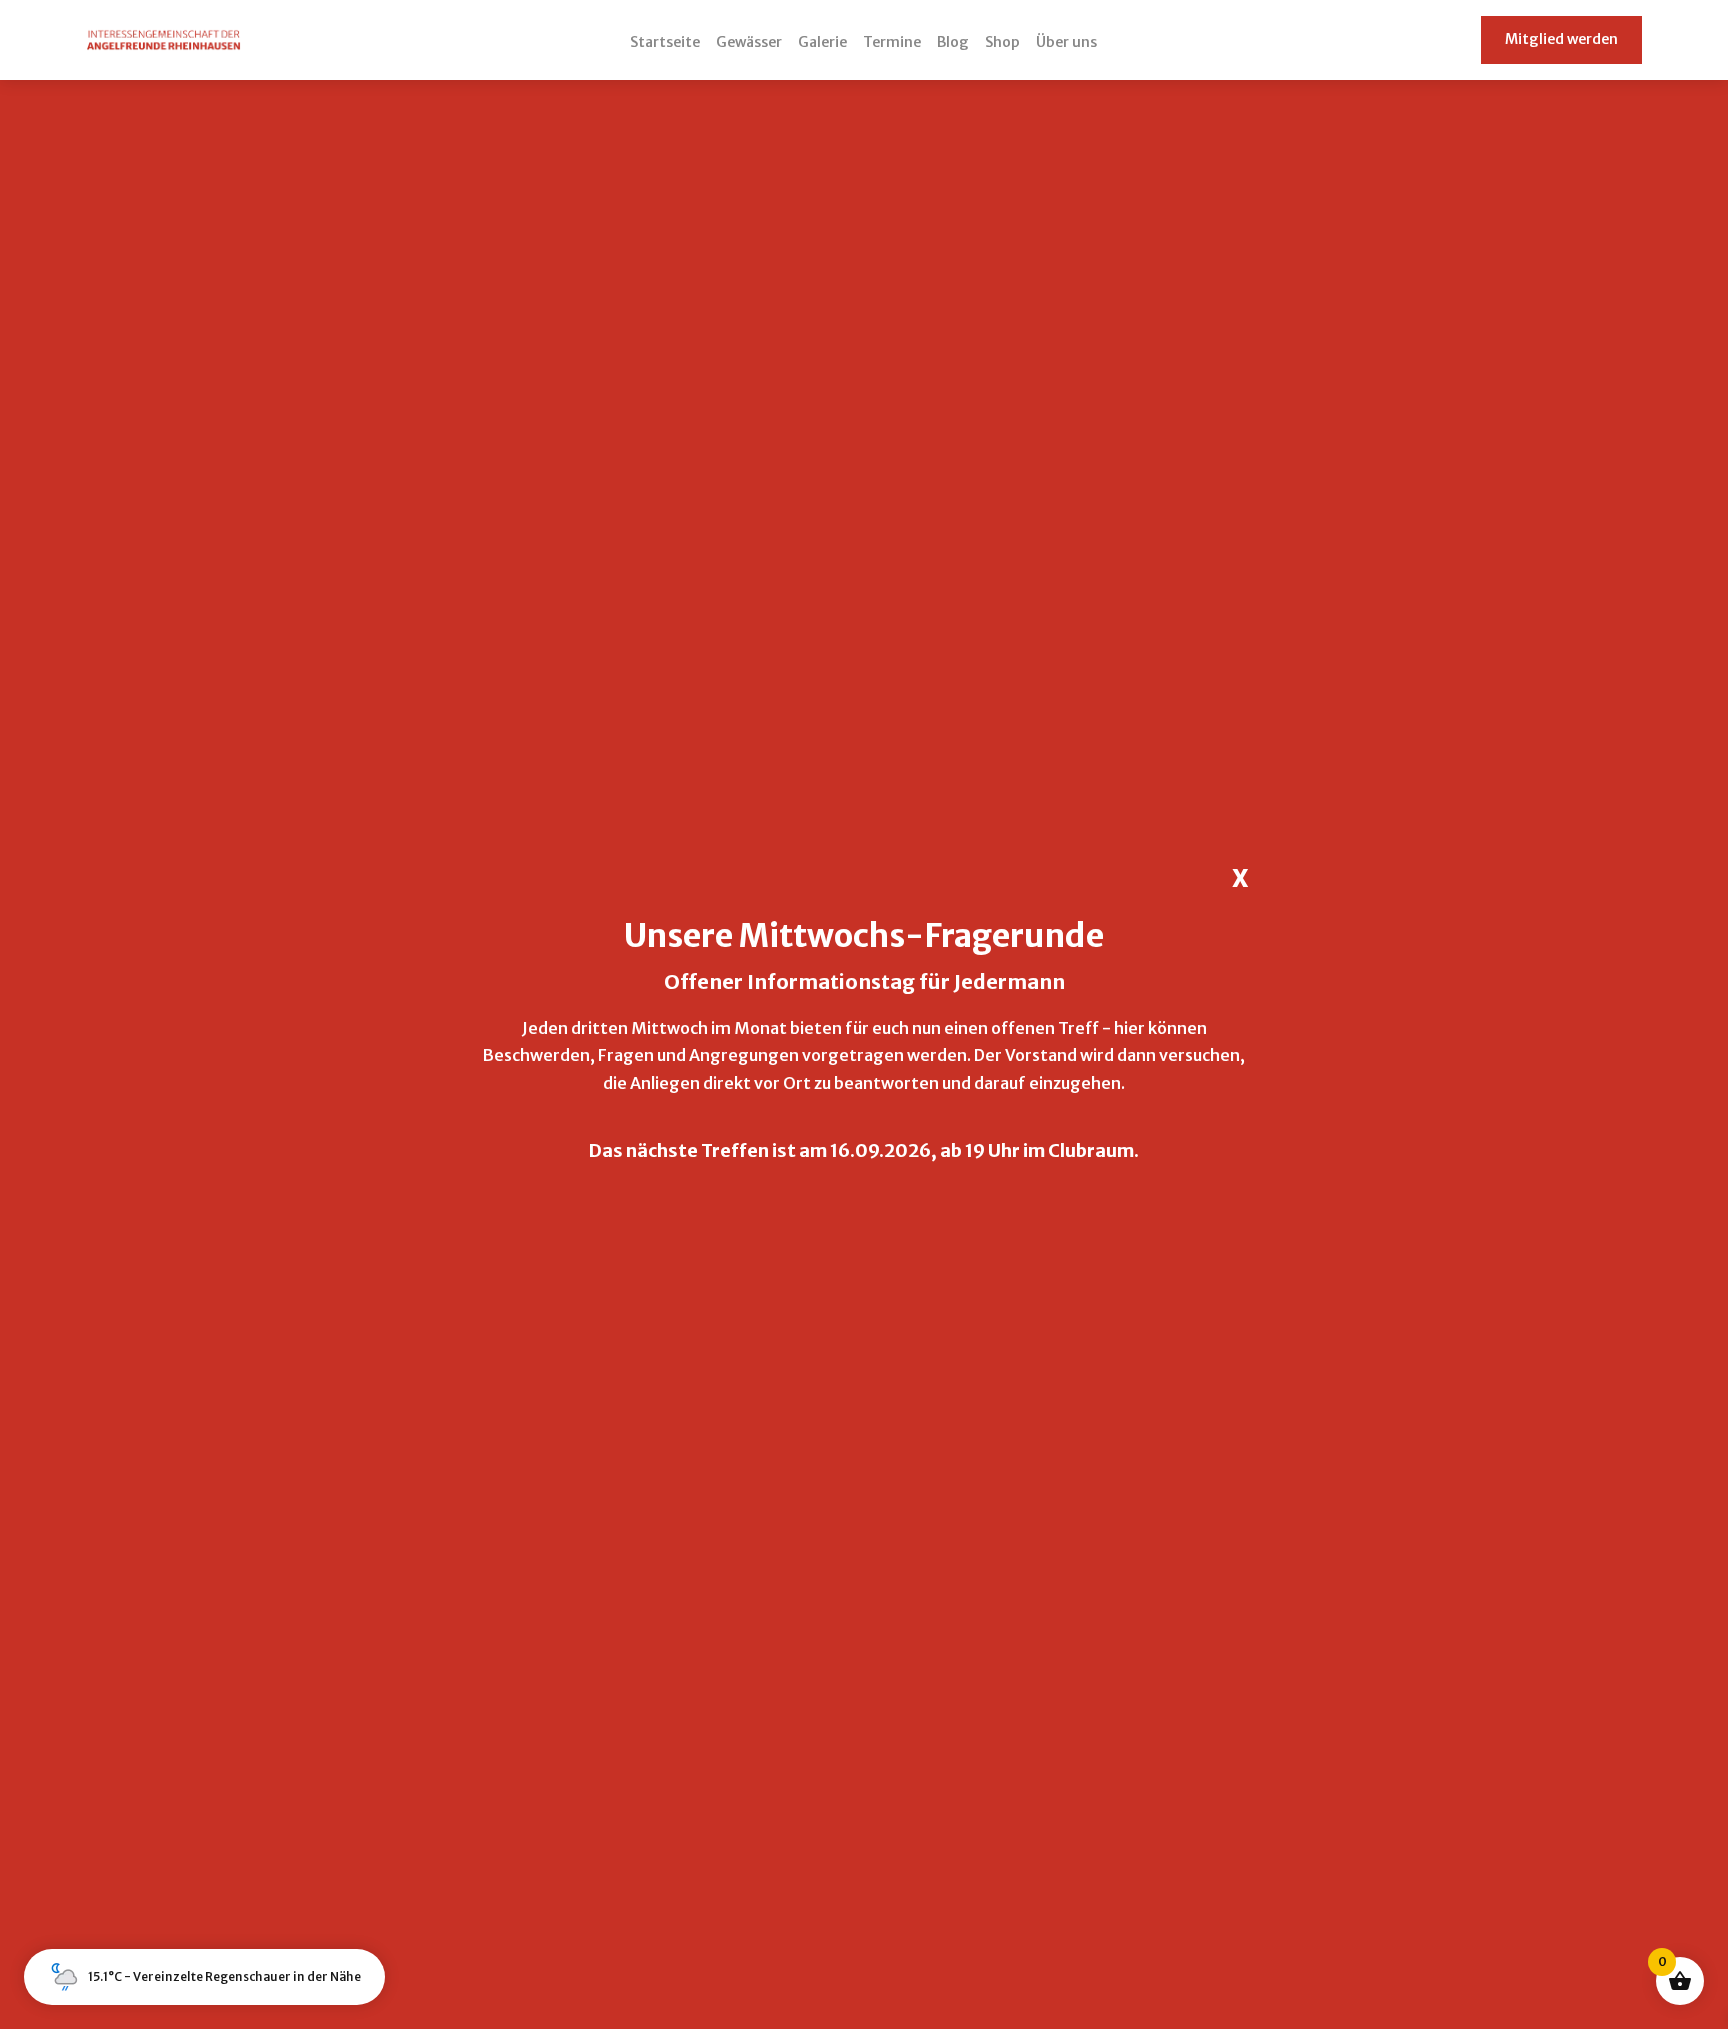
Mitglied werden (1561, 39)
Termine (892, 42)
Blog (953, 42)
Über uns (1066, 42)
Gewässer (749, 42)
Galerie (822, 42)
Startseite (665, 42)
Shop (1002, 42)
